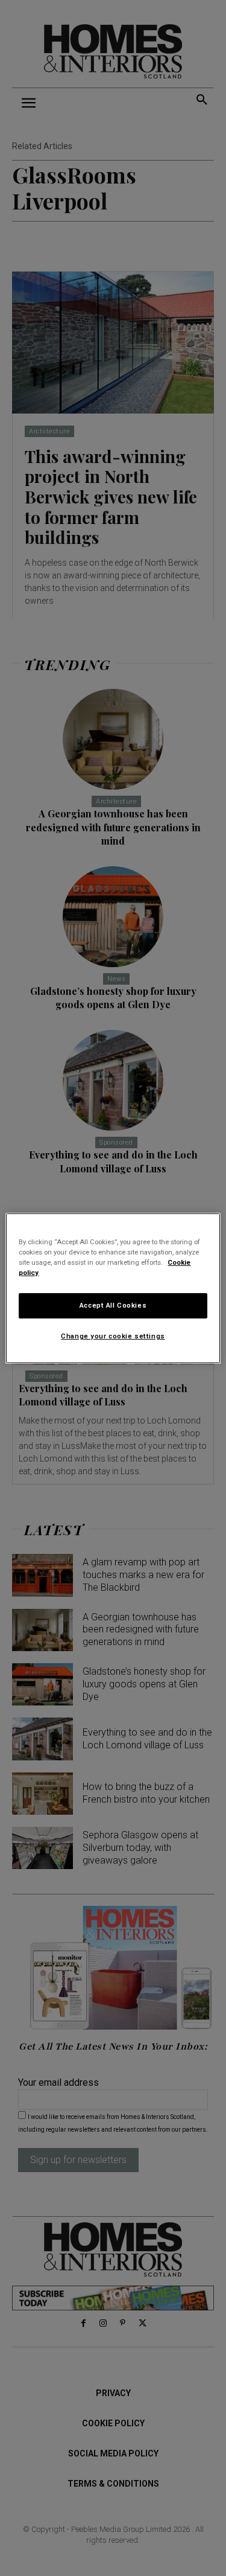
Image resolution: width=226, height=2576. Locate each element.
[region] (113, 1288)
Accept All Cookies (113, 1305)
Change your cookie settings (113, 1336)
